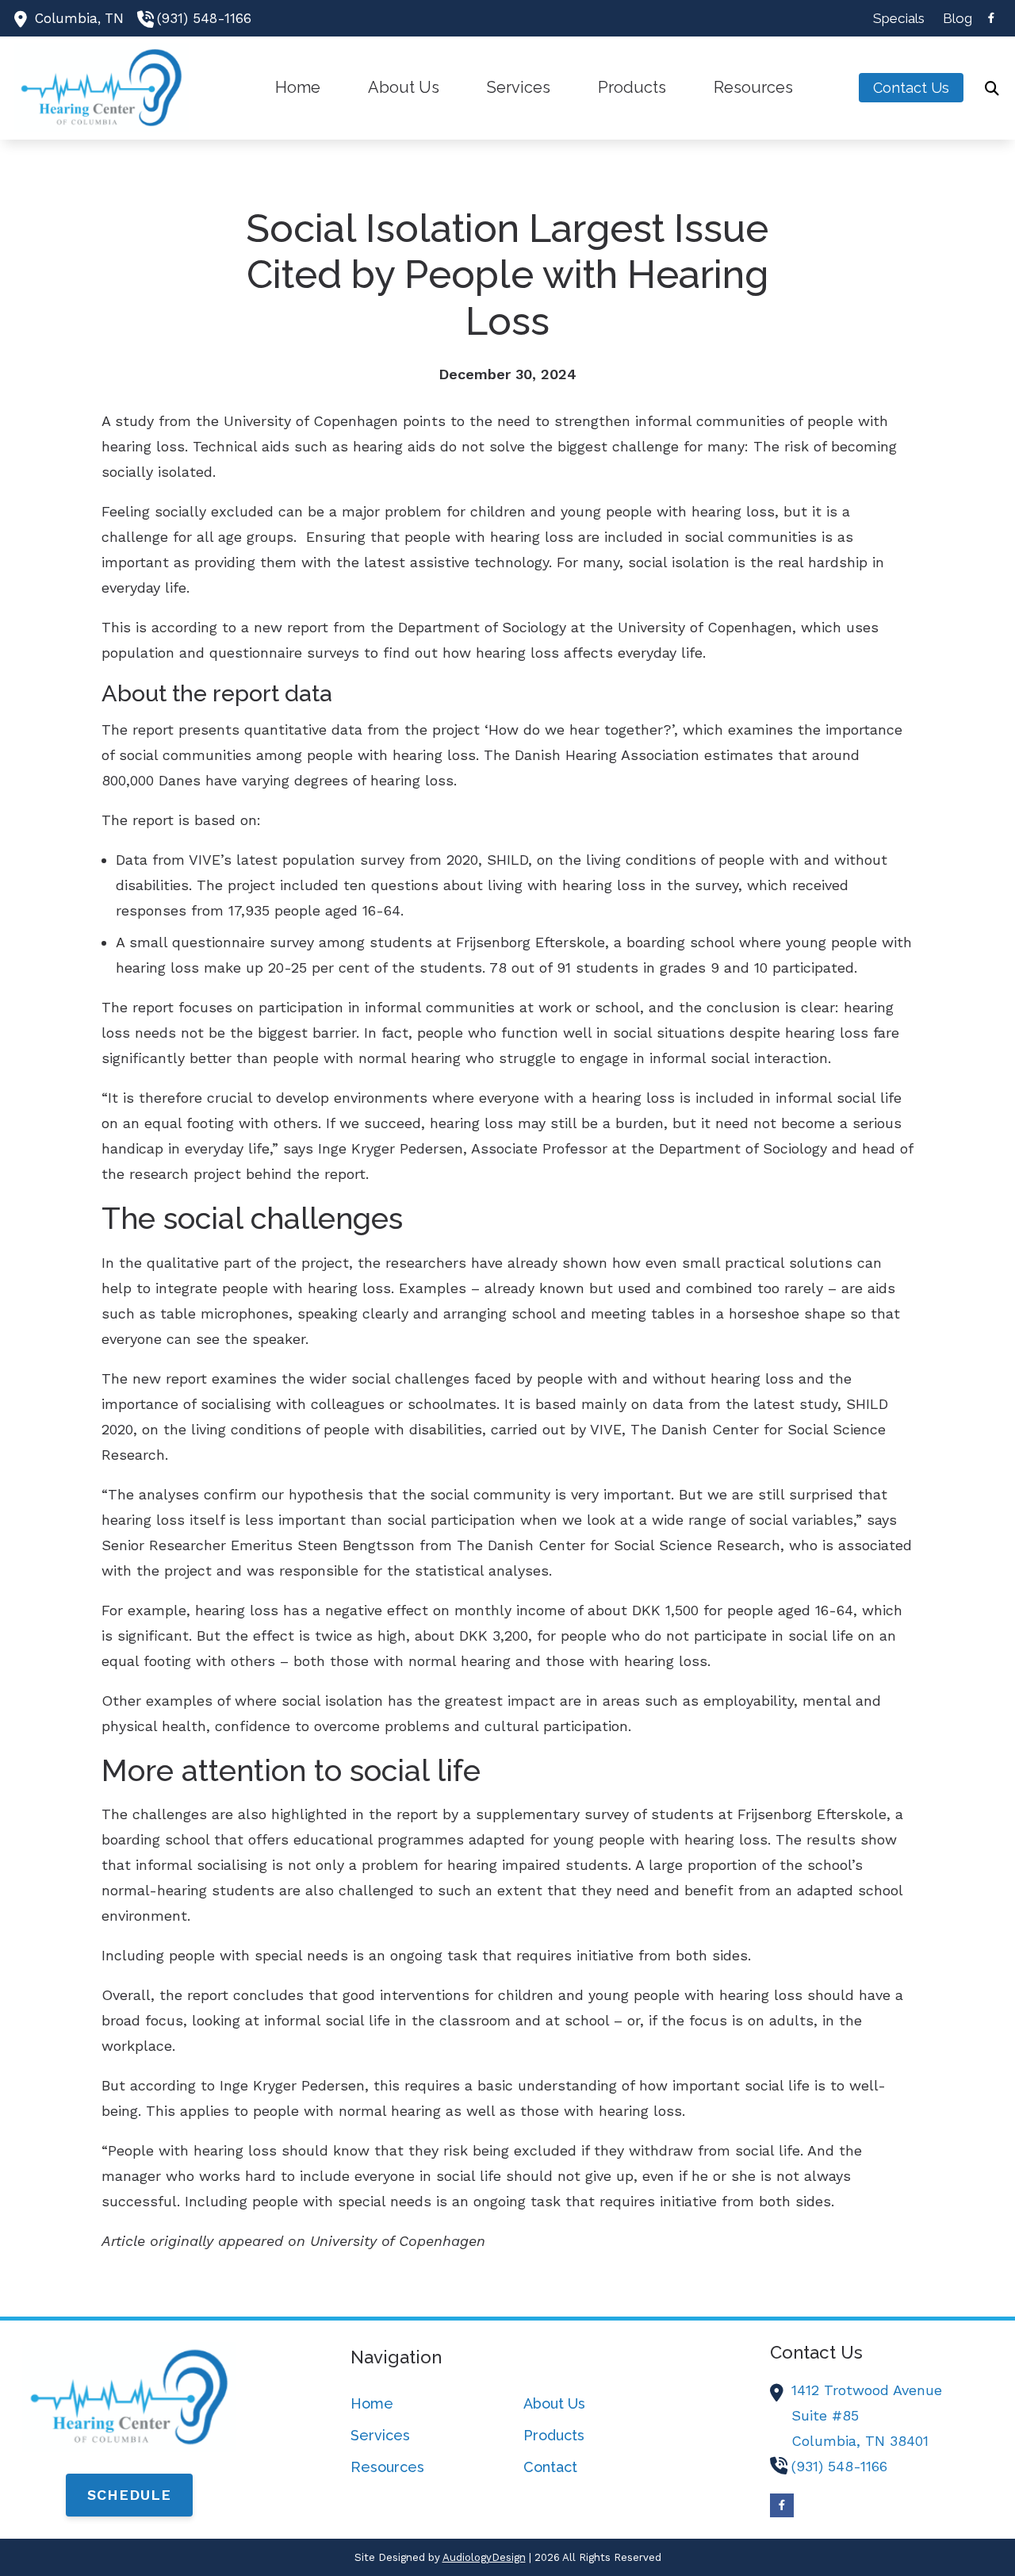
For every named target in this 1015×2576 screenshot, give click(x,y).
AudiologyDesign (484, 2557)
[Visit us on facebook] (991, 18)
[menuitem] (899, 18)
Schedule (129, 2495)
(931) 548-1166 (204, 18)
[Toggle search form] (992, 88)
